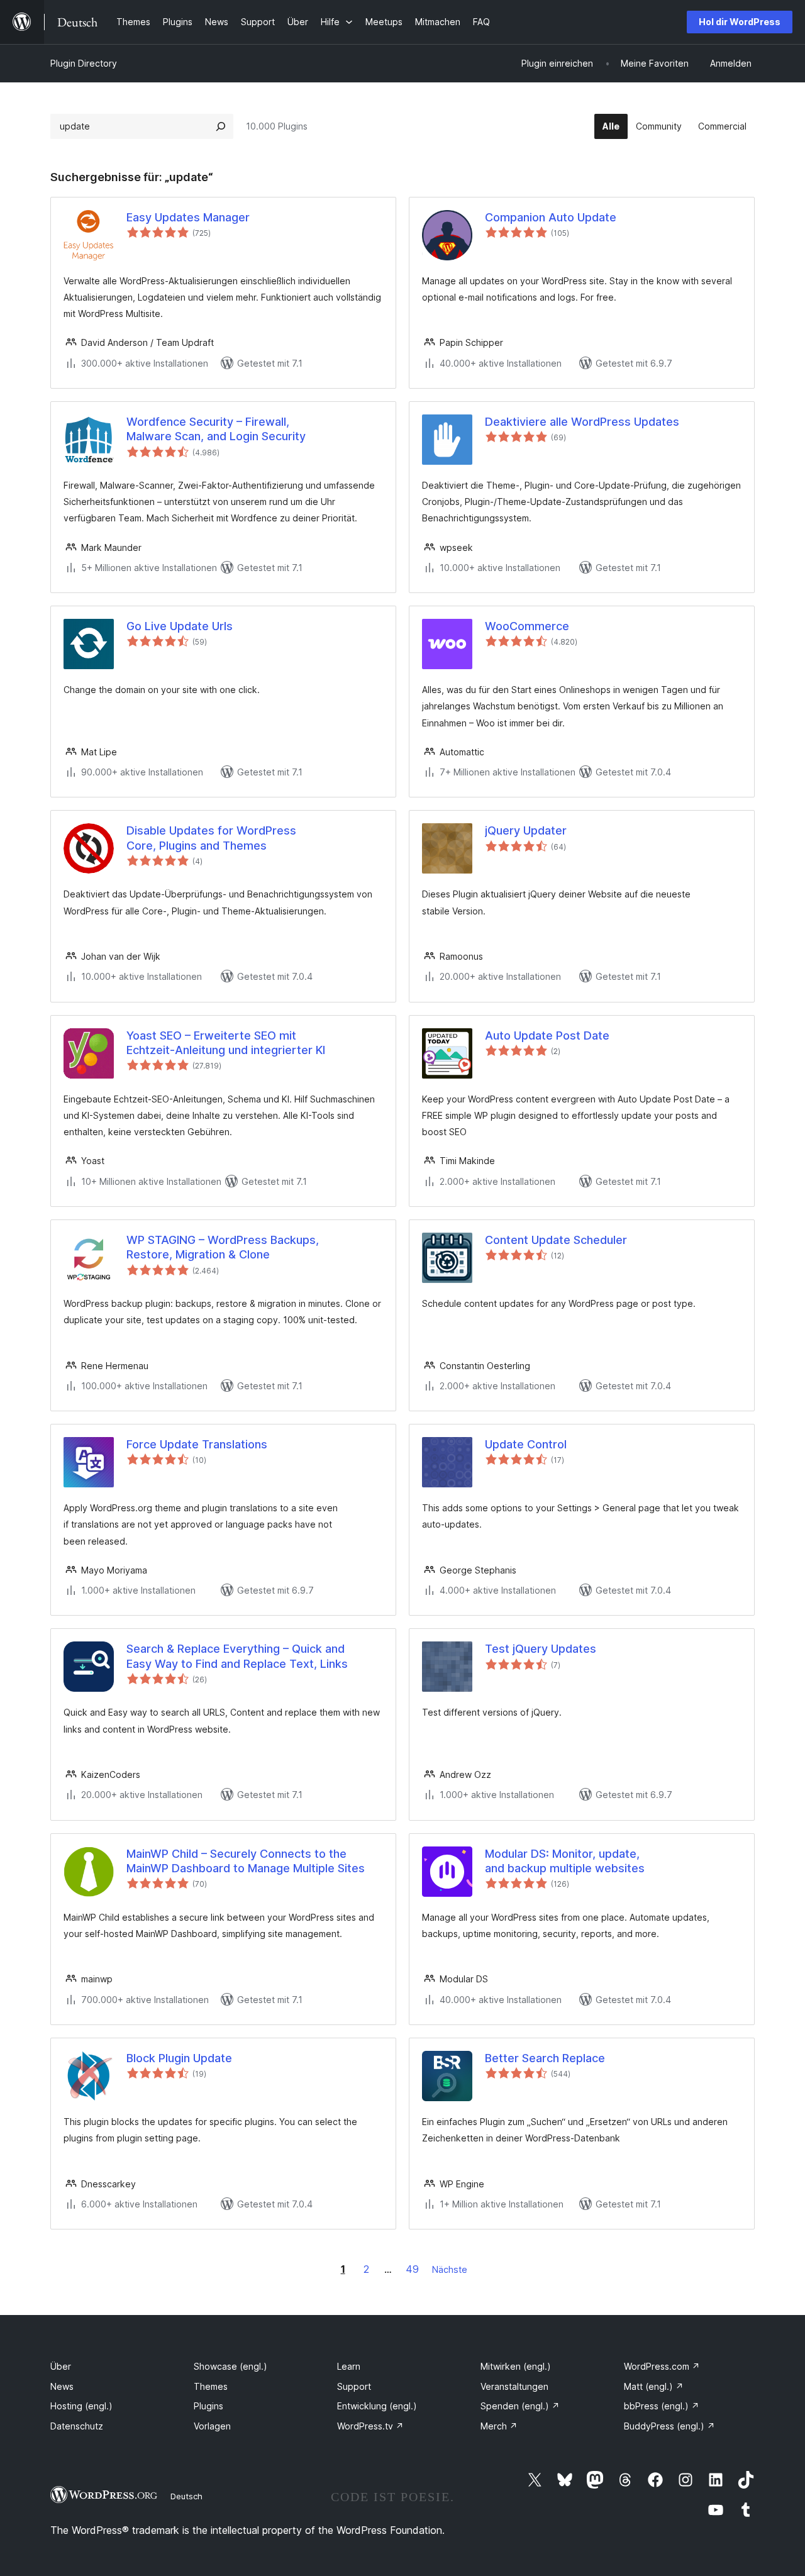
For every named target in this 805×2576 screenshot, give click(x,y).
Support (354, 2386)
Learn (349, 2366)
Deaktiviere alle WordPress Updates (582, 422)
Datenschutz (77, 2426)
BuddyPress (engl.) (669, 2426)
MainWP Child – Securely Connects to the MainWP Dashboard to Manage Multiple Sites (246, 1861)
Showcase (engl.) (230, 2366)
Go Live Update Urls (180, 626)
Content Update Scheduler (556, 1240)
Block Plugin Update (179, 2058)
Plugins (208, 2406)
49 (412, 2269)
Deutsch (186, 2496)
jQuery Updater (526, 830)
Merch (499, 2426)
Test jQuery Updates (541, 1649)
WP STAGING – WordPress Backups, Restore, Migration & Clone (223, 1247)
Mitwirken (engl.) (516, 2366)
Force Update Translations (197, 1444)
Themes (211, 2386)
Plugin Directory (84, 63)
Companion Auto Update (551, 217)
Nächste (450, 2269)
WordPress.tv (370, 2426)
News (62, 2386)
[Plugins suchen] (221, 126)
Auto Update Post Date (547, 1035)
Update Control (526, 1444)
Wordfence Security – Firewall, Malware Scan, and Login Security (216, 429)
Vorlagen (212, 2426)
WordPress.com (662, 2366)
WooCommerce (527, 626)
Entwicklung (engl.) (377, 2406)
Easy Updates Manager (188, 217)
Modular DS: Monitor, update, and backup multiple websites (565, 1861)
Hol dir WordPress (740, 22)
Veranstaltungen (514, 2386)
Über (61, 2366)
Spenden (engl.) (520, 2406)
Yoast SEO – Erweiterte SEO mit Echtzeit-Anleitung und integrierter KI (226, 1043)
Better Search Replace (545, 2058)
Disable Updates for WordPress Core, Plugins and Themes (211, 838)
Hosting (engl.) (81, 2406)
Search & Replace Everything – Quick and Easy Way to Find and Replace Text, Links (237, 1656)
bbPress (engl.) (662, 2406)
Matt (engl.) (654, 2386)
